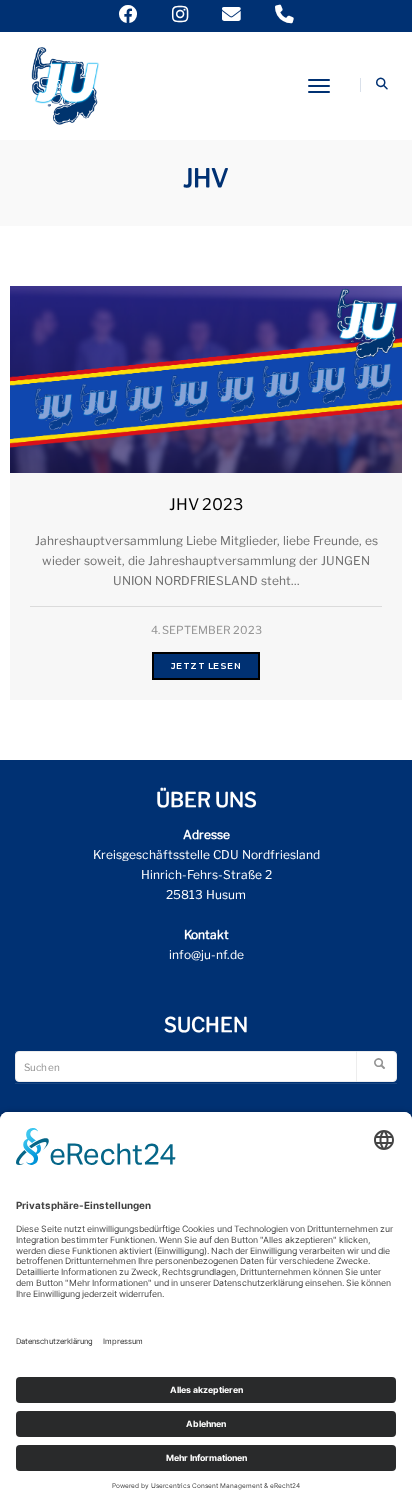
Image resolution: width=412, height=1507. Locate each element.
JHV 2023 (206, 504)
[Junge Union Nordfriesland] (64, 83)
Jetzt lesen (206, 665)
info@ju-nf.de (206, 954)
